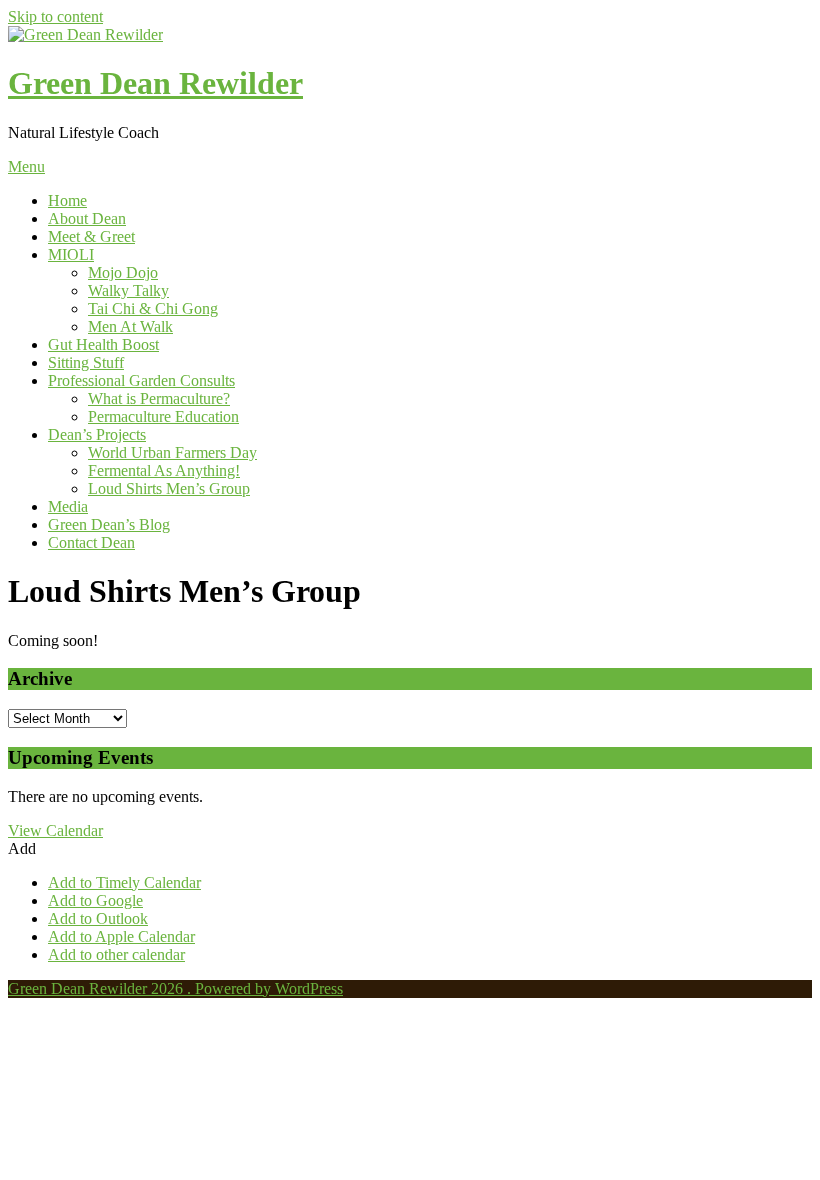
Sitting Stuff (86, 362)
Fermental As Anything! (164, 470)
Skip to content (55, 16)
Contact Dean (91, 542)
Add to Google (95, 900)
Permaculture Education (163, 416)
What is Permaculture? (159, 398)
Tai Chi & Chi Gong (153, 308)
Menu (26, 166)
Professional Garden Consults (141, 380)
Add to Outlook (98, 918)
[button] (22, 848)
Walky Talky (128, 290)
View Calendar (55, 830)
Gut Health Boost (103, 344)
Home (67, 200)
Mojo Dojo (123, 272)
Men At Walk (130, 326)
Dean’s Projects (97, 434)
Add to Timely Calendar (124, 882)
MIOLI (71, 254)
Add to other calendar (116, 954)
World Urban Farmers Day (172, 452)
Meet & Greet (91, 236)
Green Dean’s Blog (109, 524)
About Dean (87, 218)
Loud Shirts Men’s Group (169, 488)
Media (68, 506)
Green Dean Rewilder (155, 83)
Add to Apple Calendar (121, 936)
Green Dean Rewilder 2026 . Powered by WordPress (175, 988)
